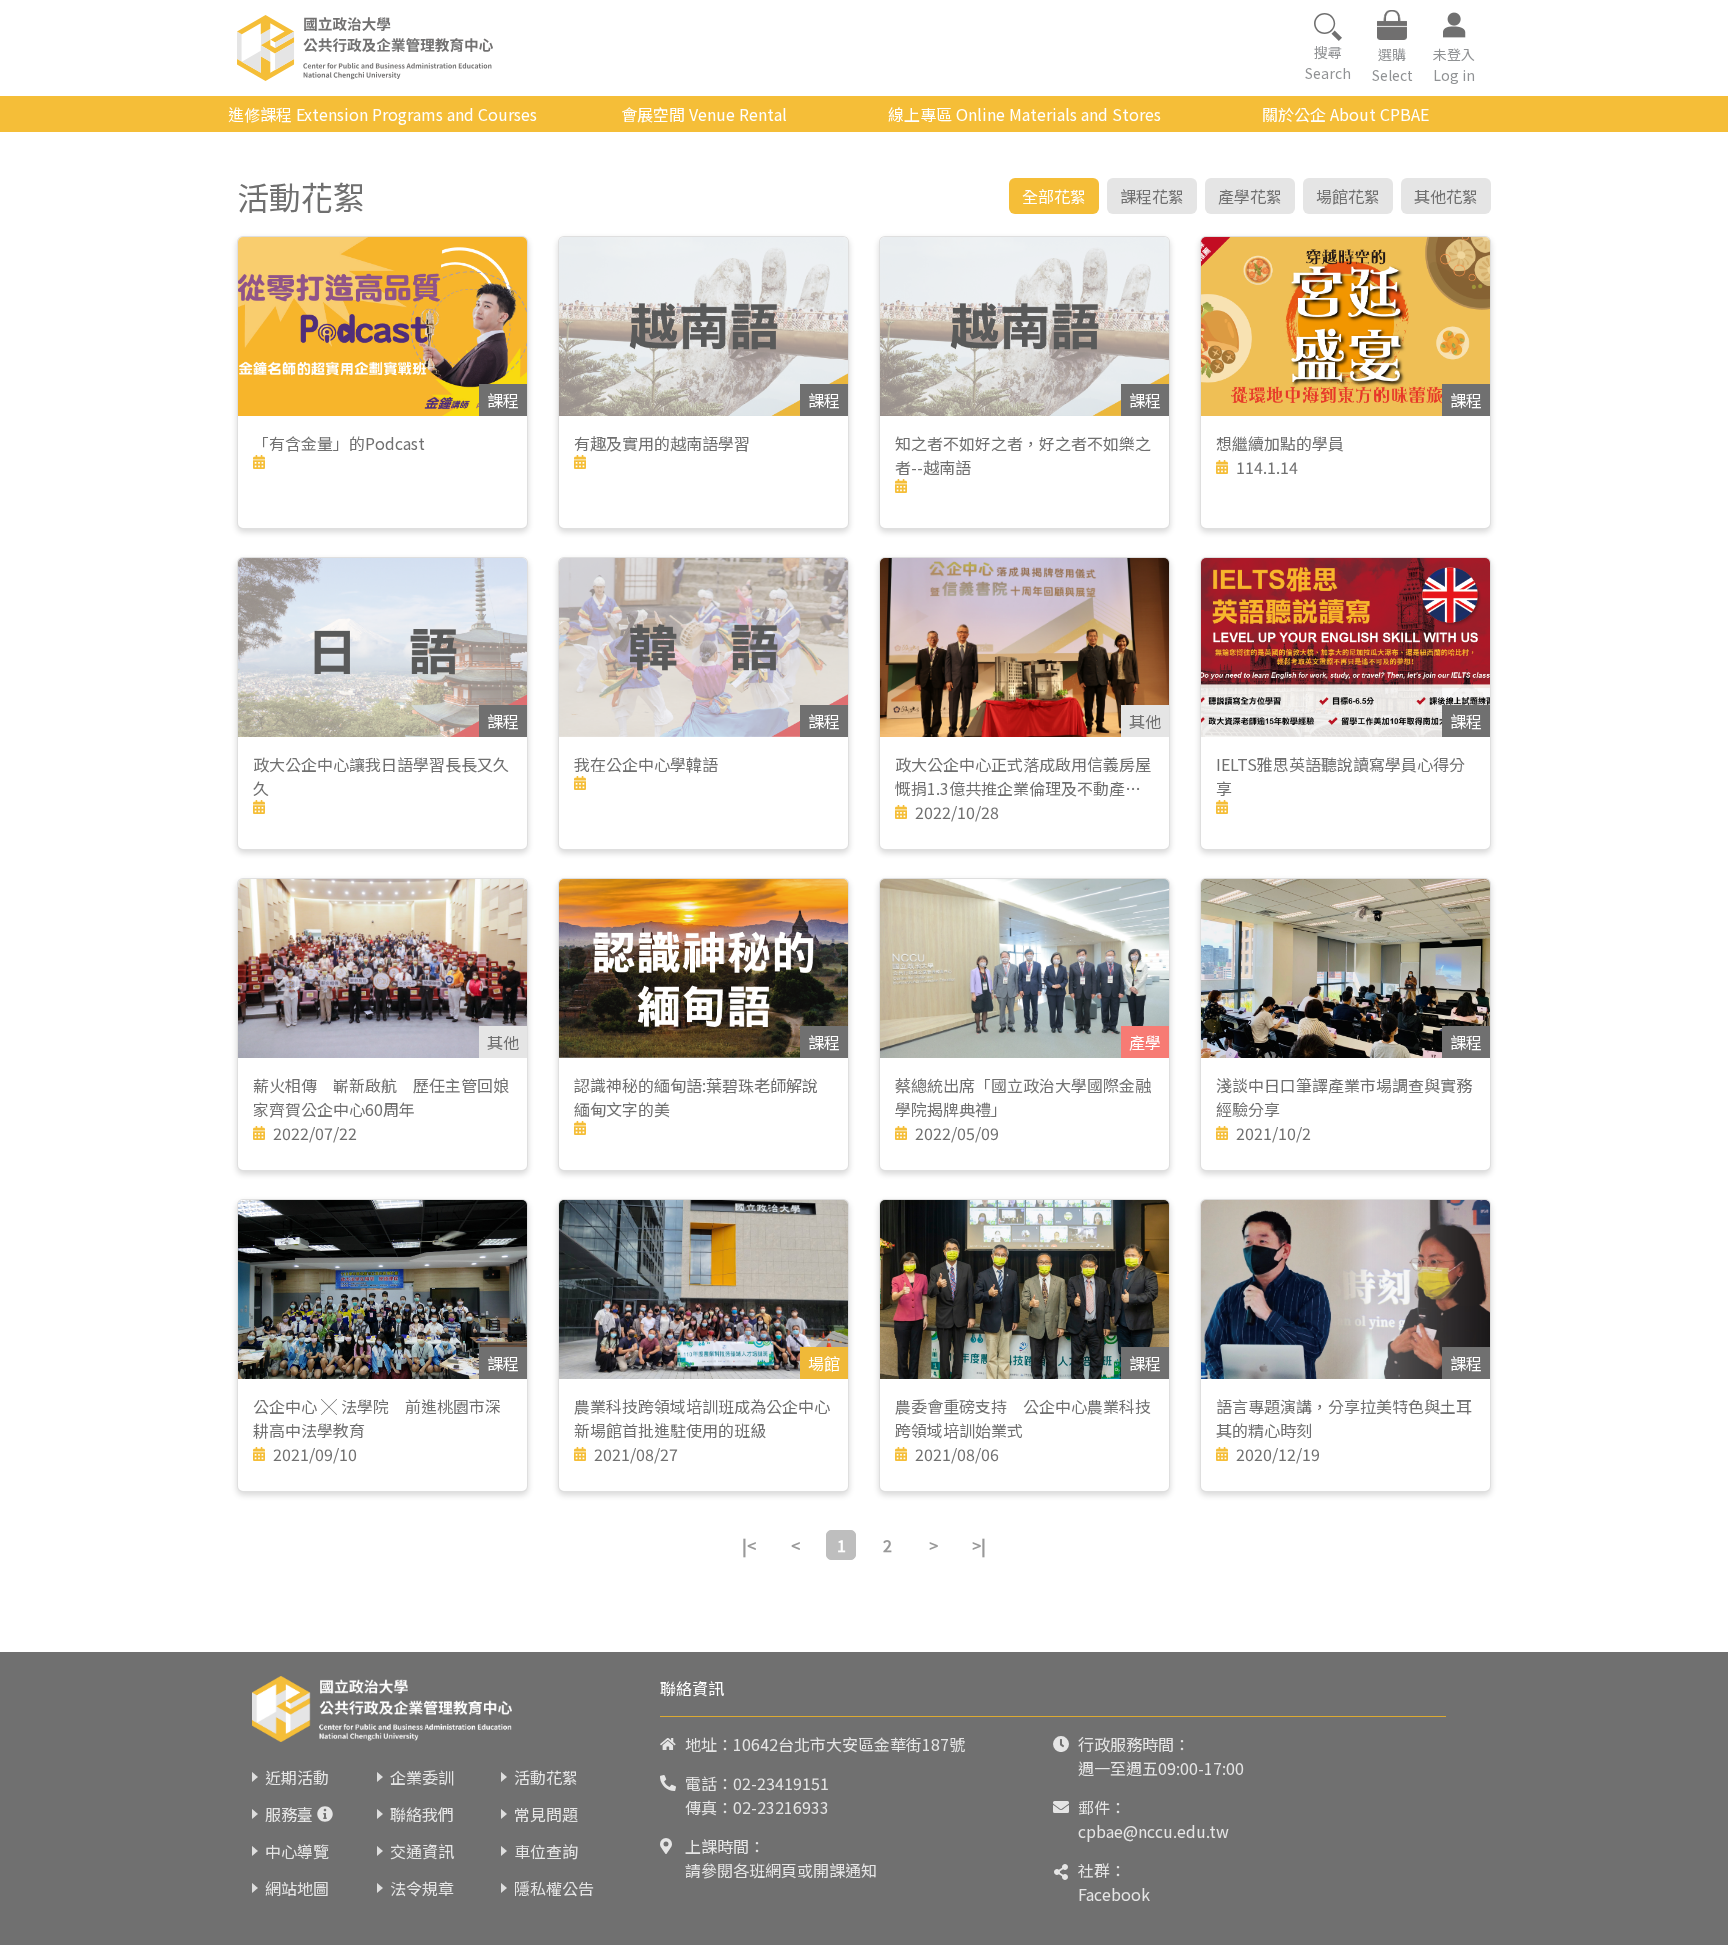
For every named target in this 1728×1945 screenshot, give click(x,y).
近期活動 (297, 1777)
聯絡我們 (422, 1814)
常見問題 (546, 1814)
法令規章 (422, 1888)
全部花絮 (1054, 196)
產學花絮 (1250, 196)
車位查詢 (546, 1851)
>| (979, 1545)
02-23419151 (781, 1783)
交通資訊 (422, 1851)
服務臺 (289, 1814)
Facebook (1114, 1894)
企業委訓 (422, 1777)
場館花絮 (1348, 196)
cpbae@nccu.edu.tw (1153, 1831)
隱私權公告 (554, 1888)
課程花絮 (1152, 196)
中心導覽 (297, 1851)
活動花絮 (546, 1777)
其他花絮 (1446, 196)
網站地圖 (297, 1888)
